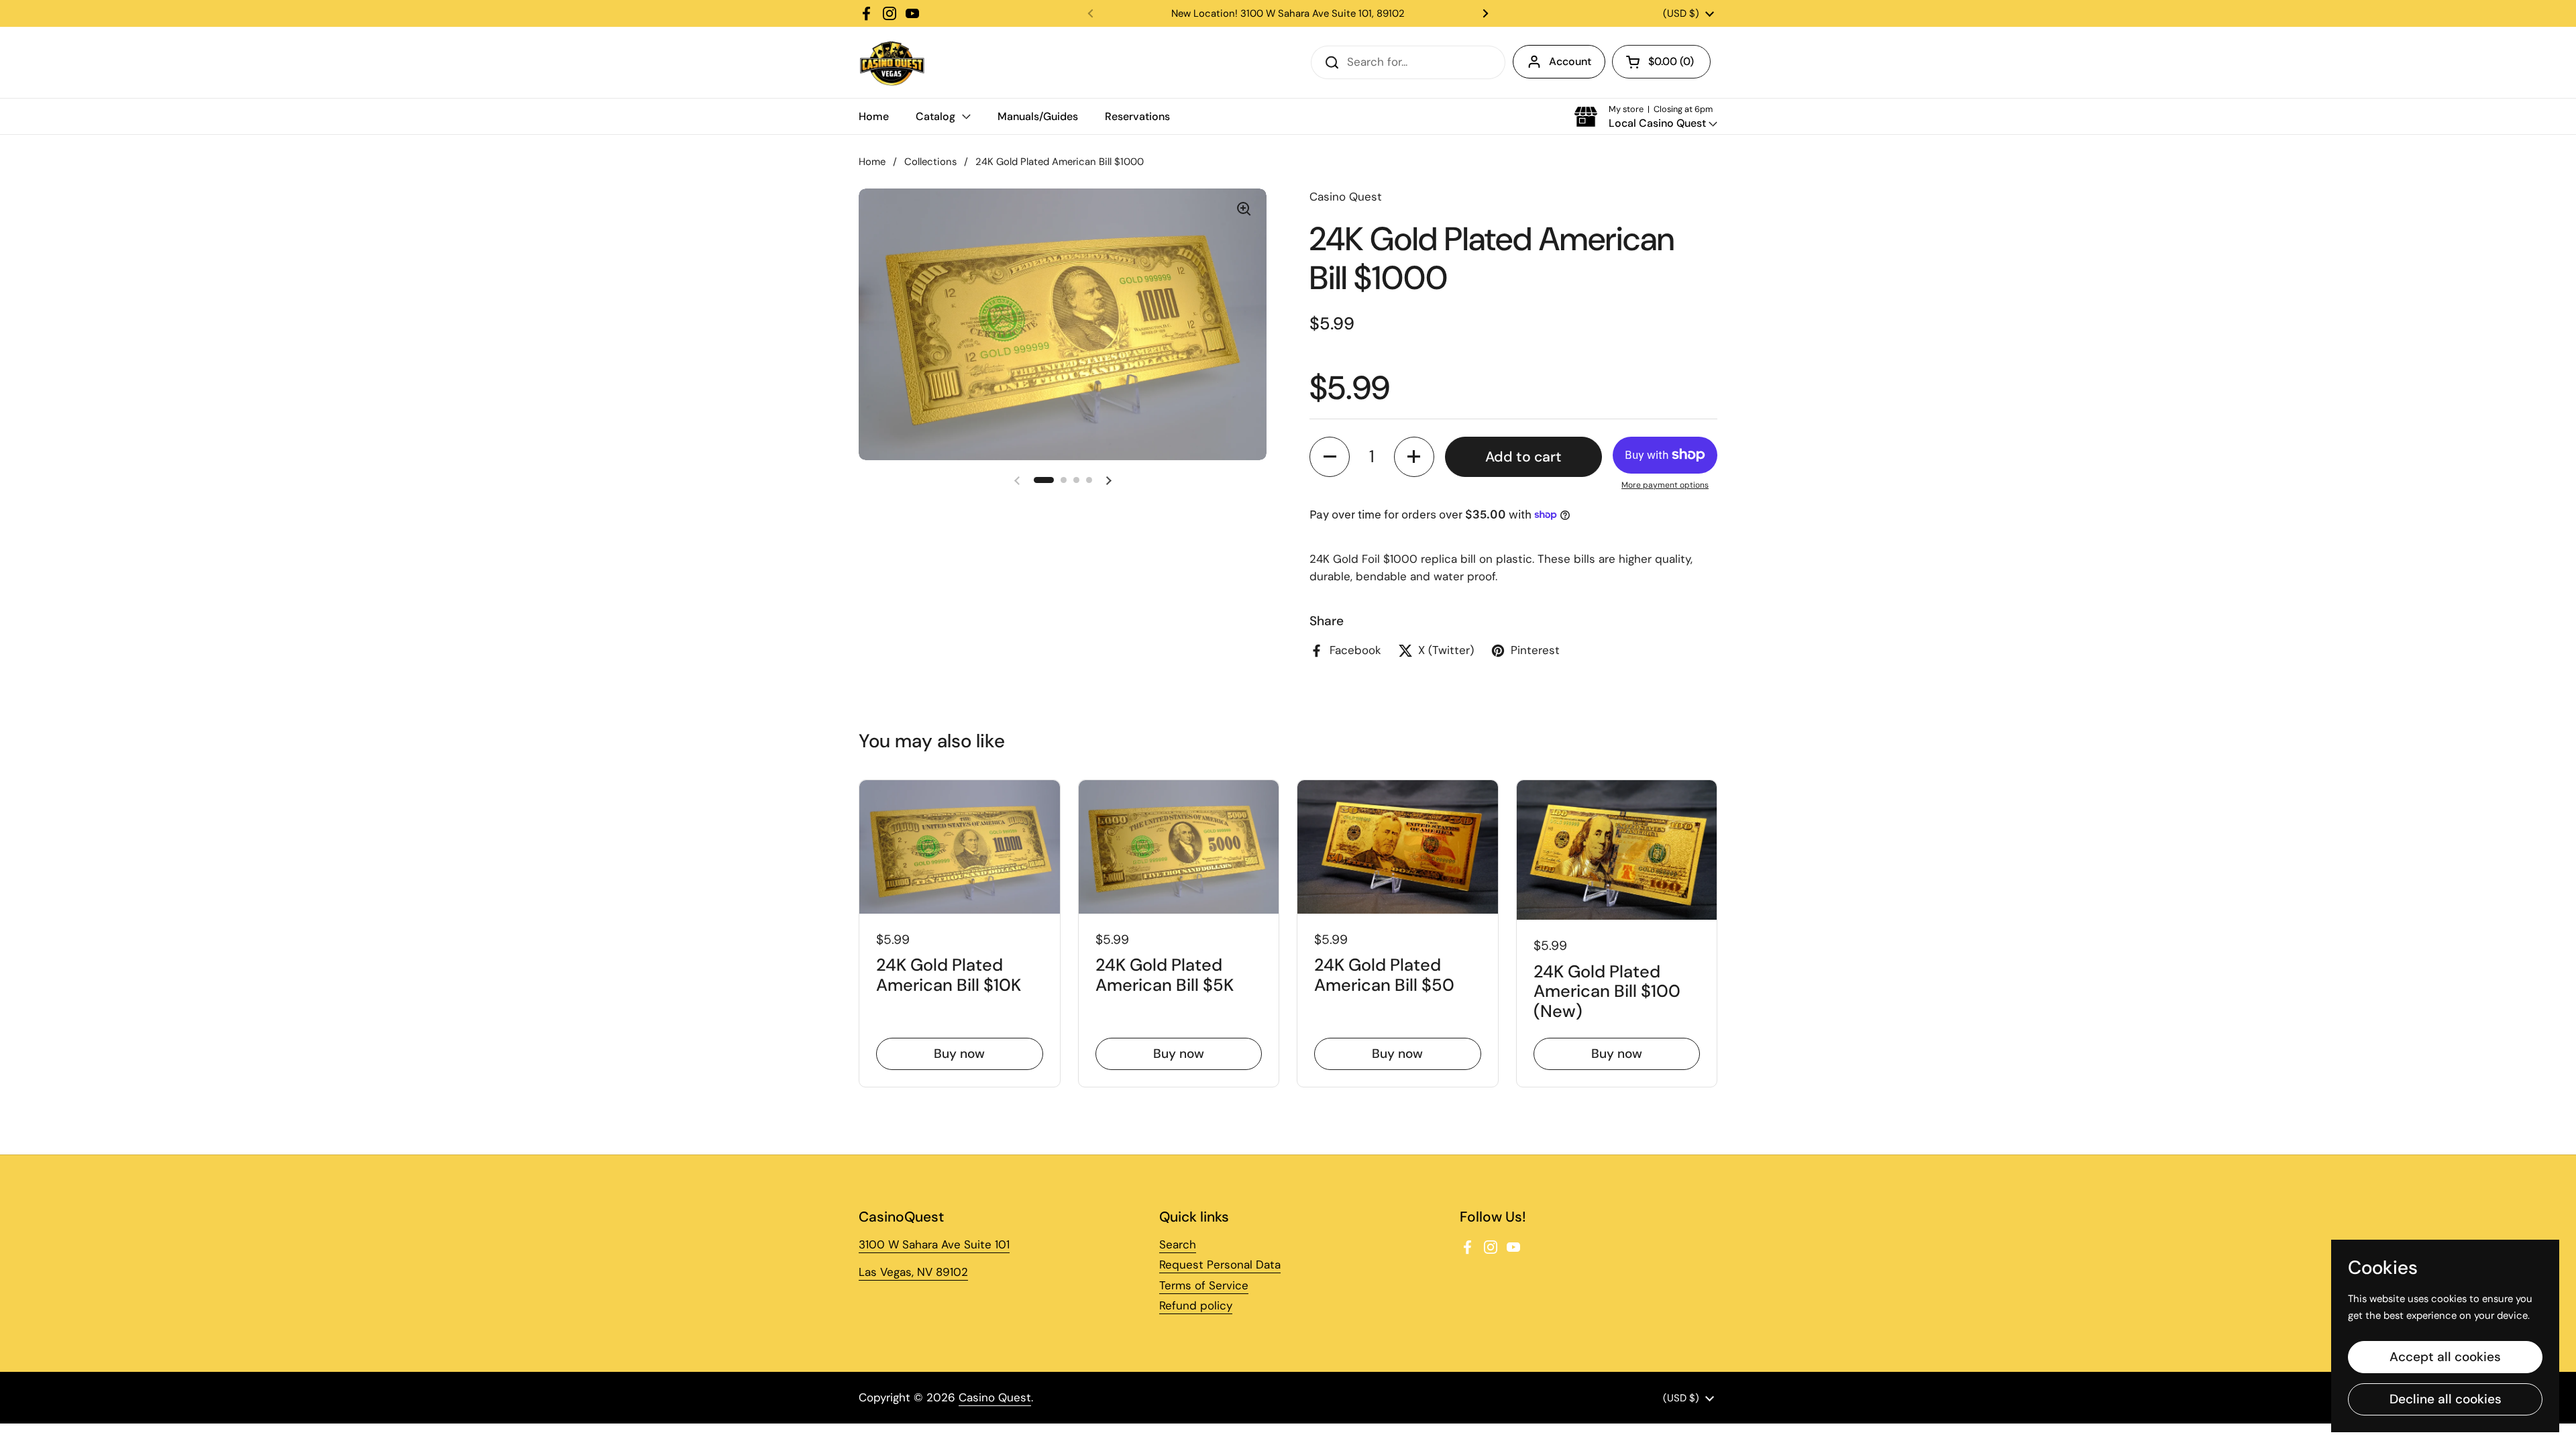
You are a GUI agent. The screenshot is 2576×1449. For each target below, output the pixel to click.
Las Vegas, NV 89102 (913, 1272)
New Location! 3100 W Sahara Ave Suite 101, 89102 (1288, 13)
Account (1570, 61)
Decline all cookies (2446, 1399)
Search (1178, 1244)
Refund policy (1196, 1305)
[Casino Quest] (892, 62)
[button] (1661, 62)
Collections (930, 162)
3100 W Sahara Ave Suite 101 (934, 1244)
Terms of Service (1204, 1285)
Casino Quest (995, 1397)
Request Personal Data (1220, 1265)
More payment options (1665, 485)
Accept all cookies (2445, 1357)
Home (872, 162)
